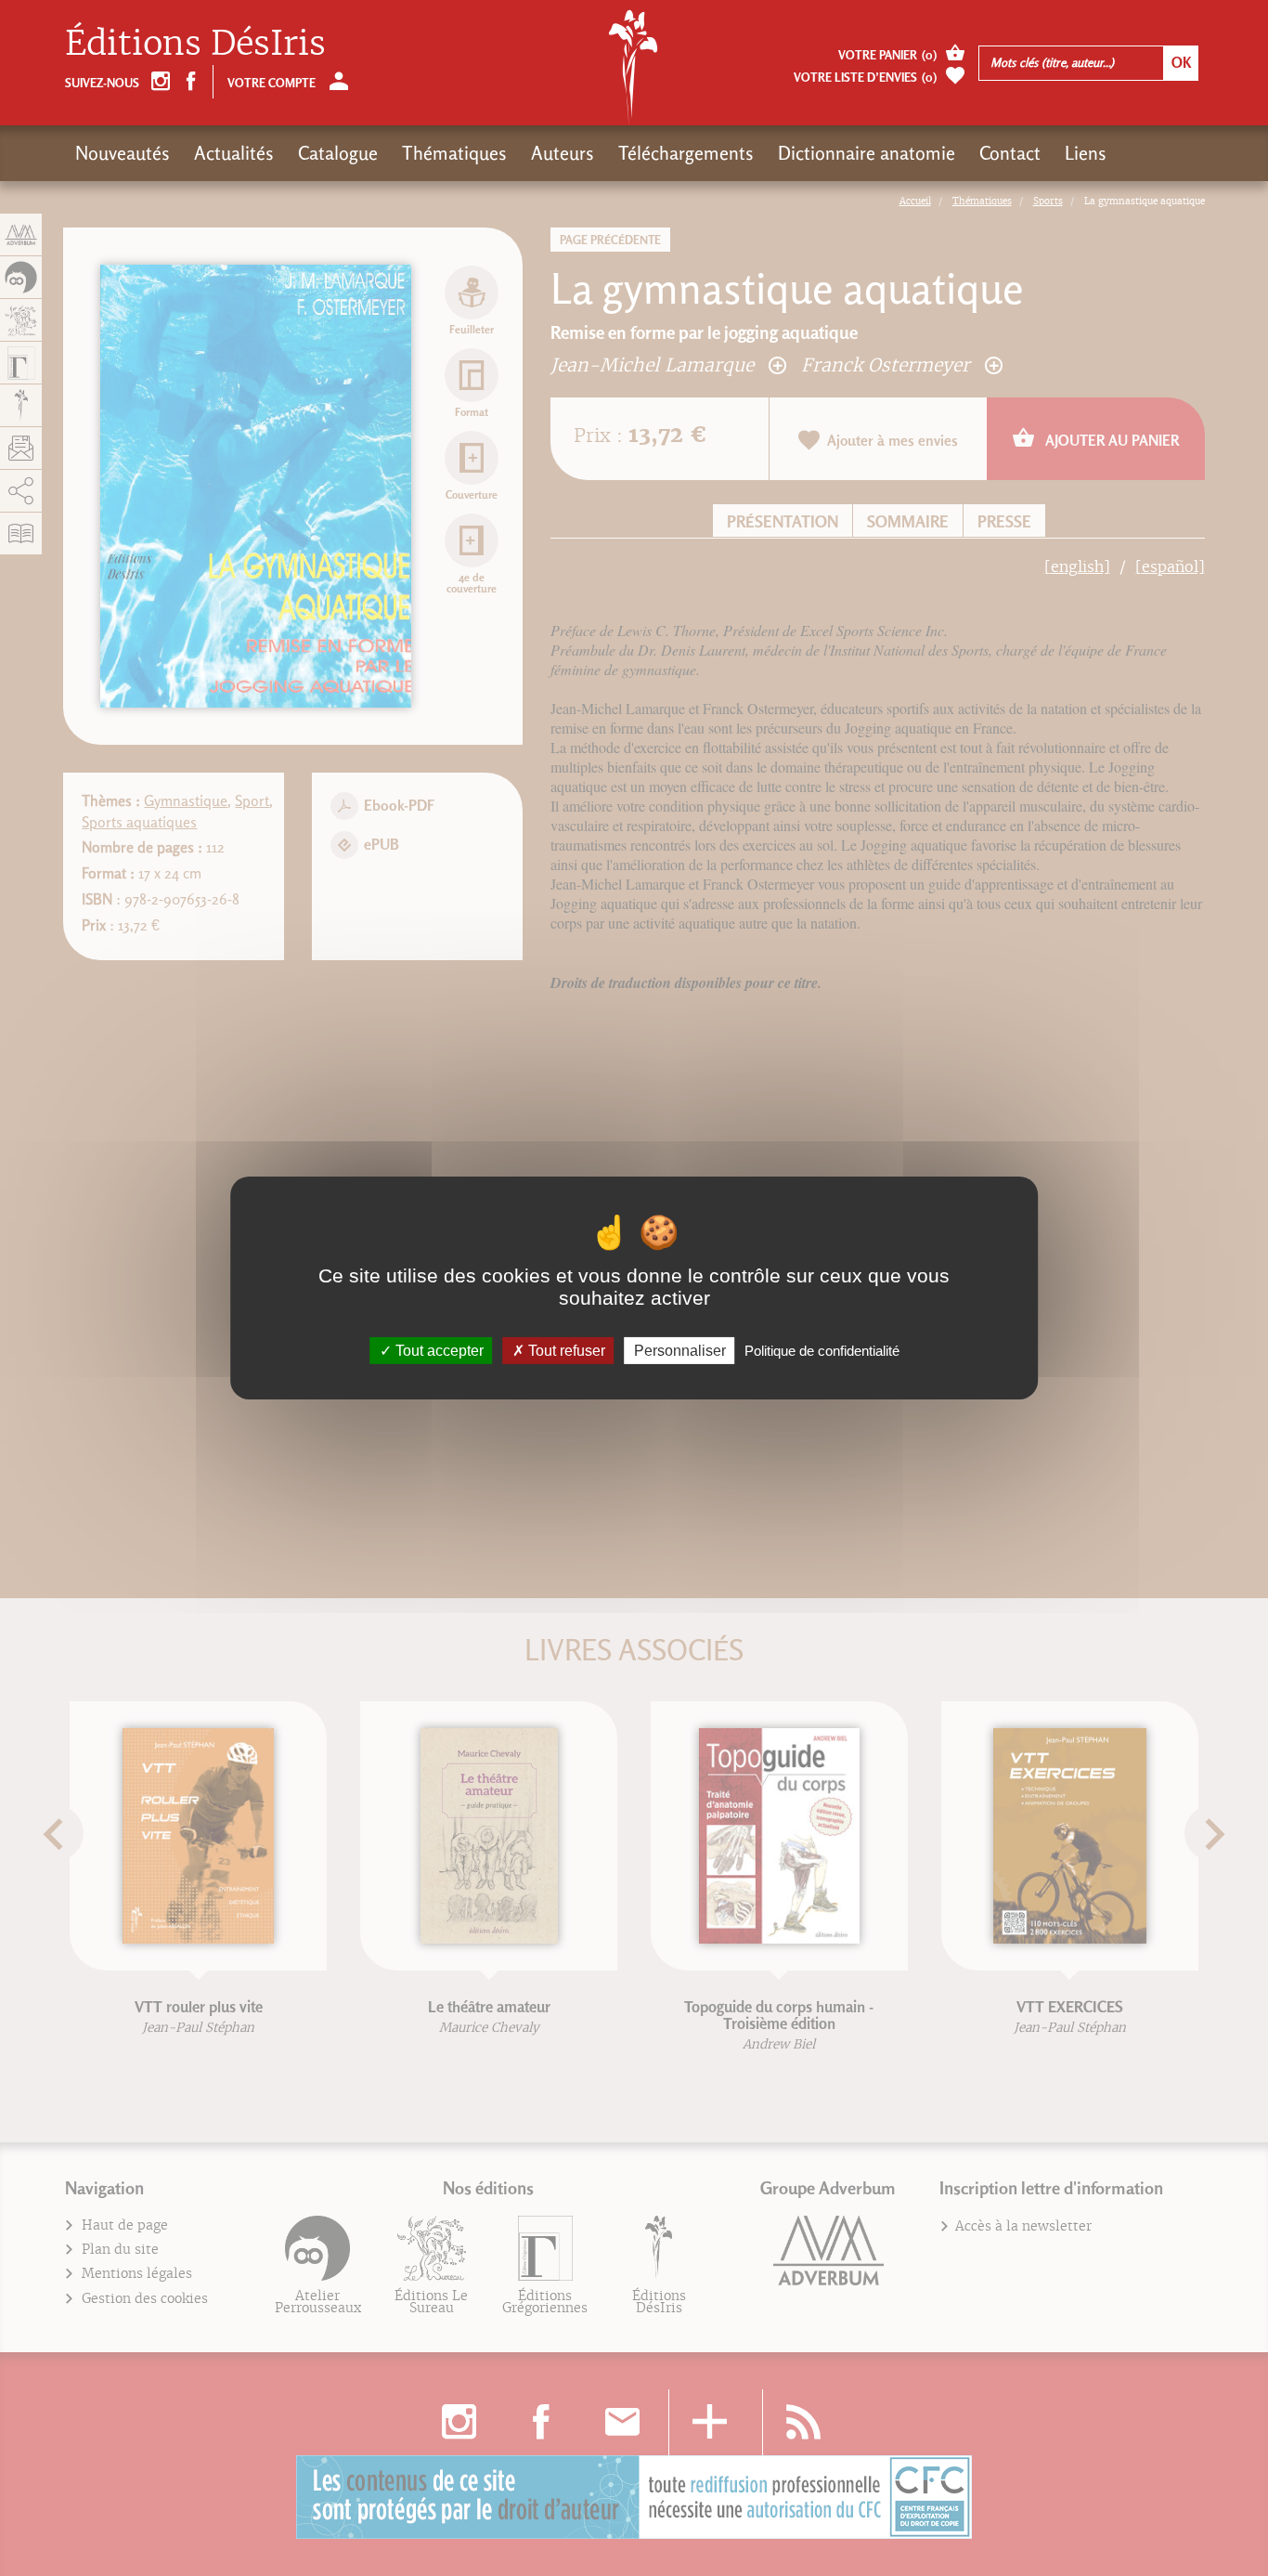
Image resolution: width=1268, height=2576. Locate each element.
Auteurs (563, 153)
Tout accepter (438, 1351)
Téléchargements (686, 153)
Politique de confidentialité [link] (822, 1351)
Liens (1086, 153)
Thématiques (454, 153)
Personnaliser (680, 1351)
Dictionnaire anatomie (867, 153)
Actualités (234, 153)
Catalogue (338, 153)
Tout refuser (565, 1351)
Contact (1010, 153)
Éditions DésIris (195, 43)
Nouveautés (123, 153)
